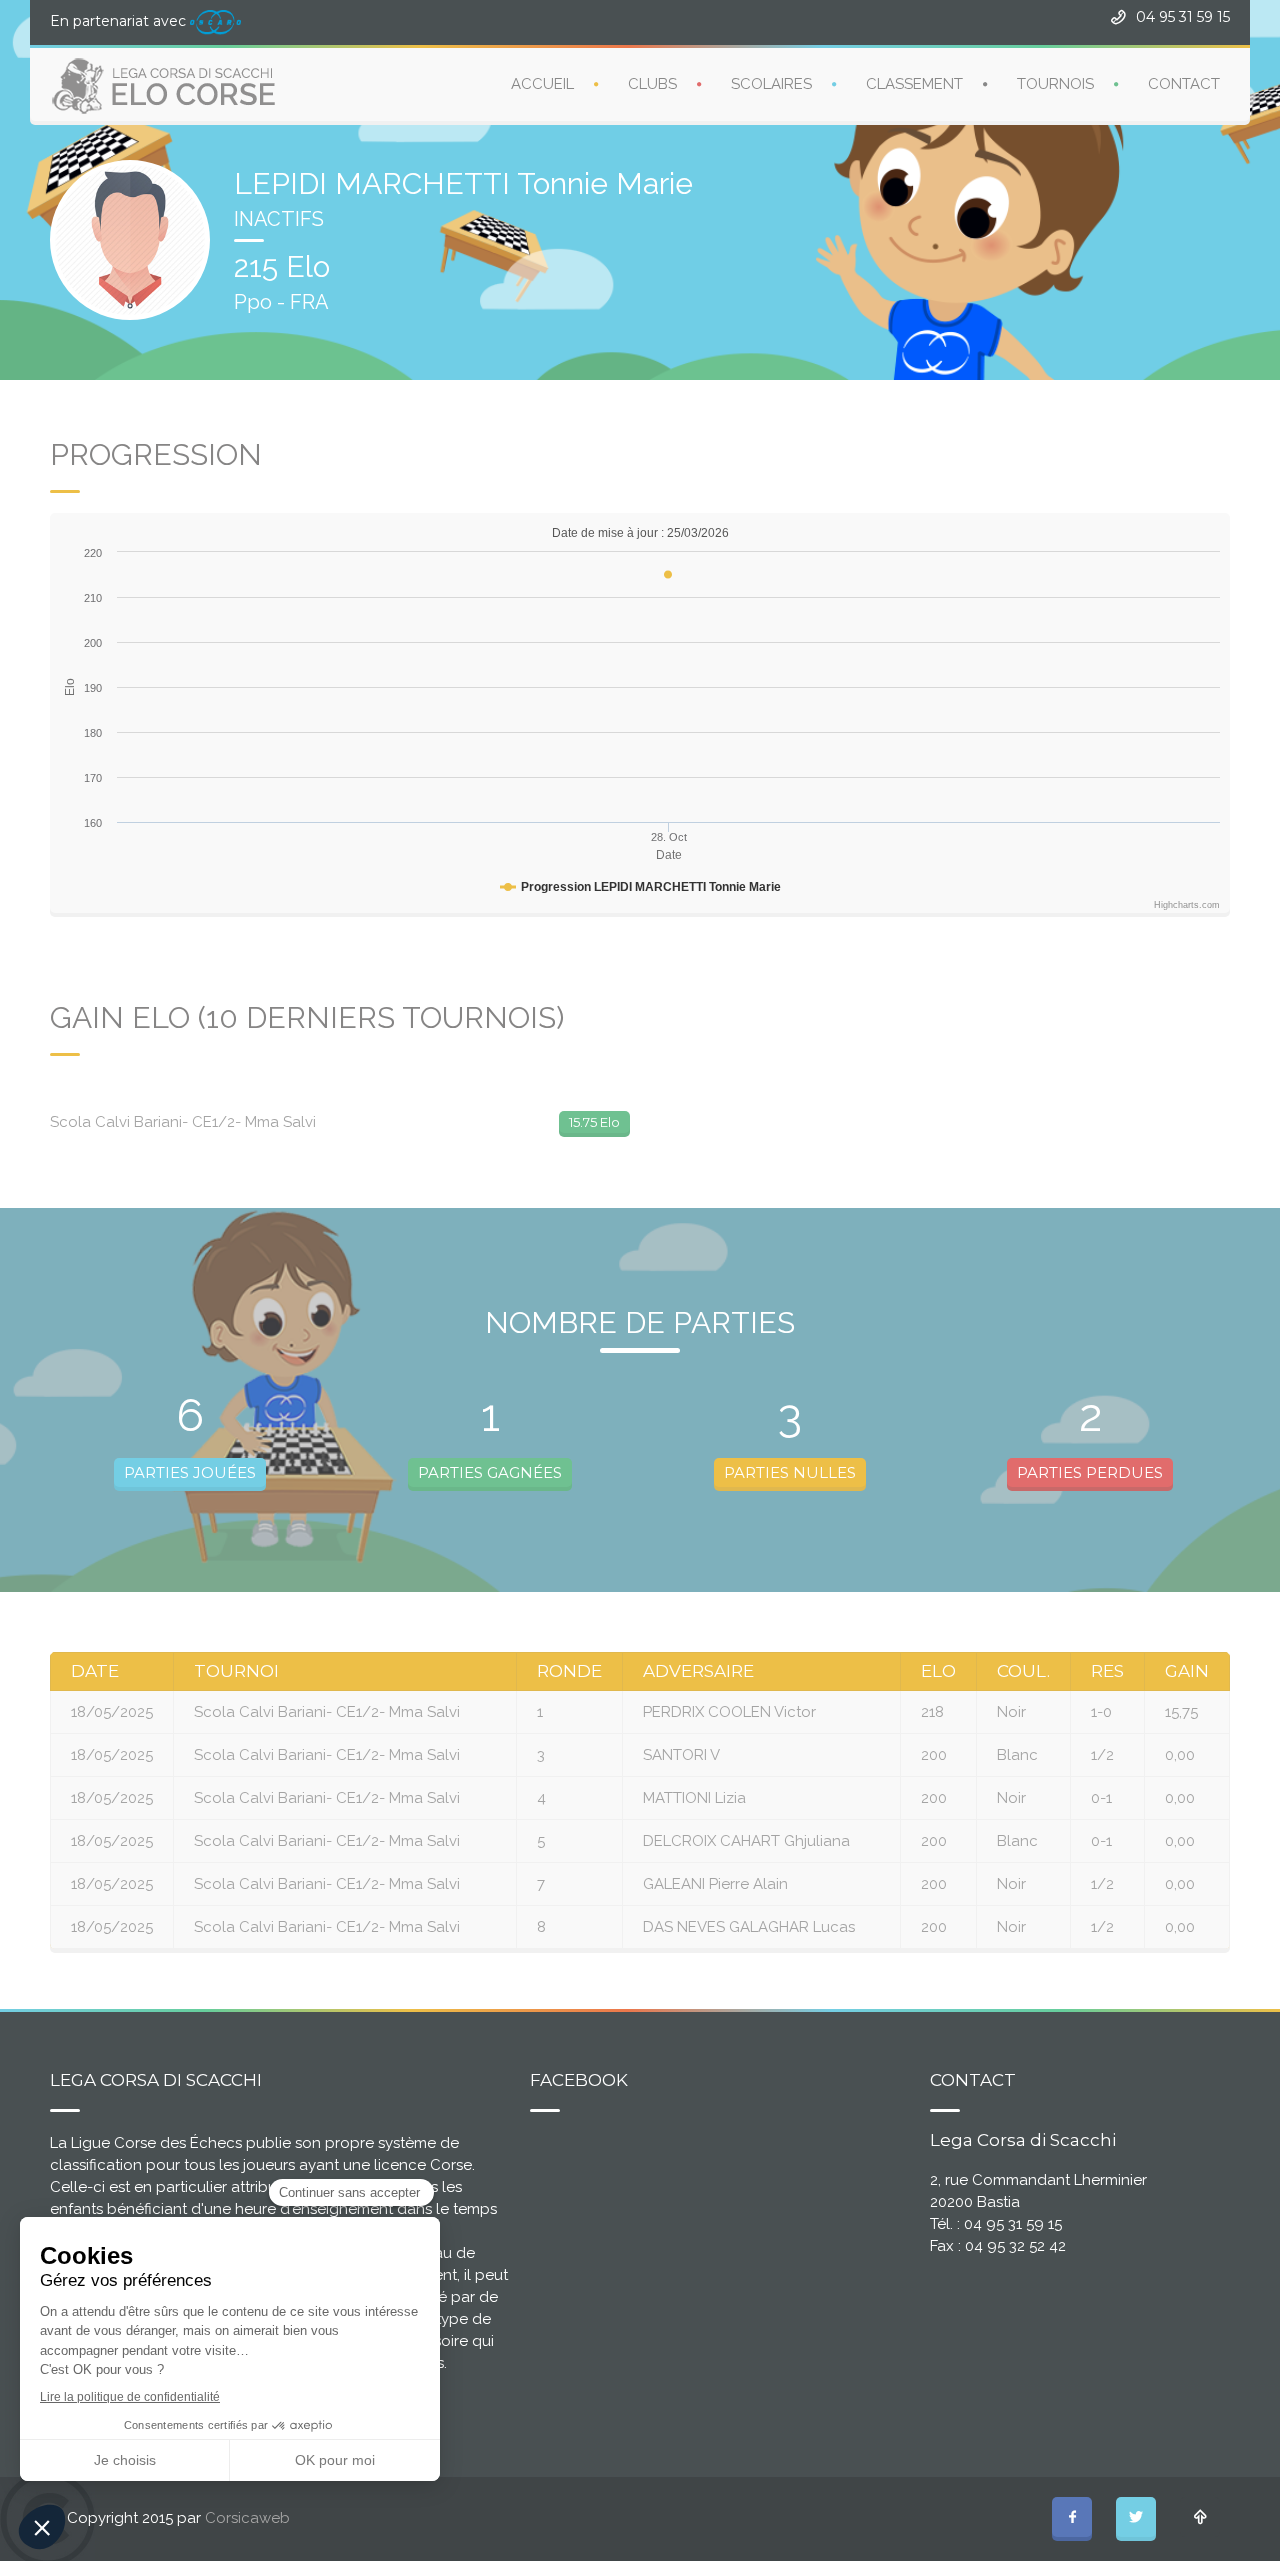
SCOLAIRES (771, 84)
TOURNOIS (1055, 84)
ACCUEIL (542, 84)
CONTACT (1184, 84)
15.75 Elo (594, 1122)
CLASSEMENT (914, 84)
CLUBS (652, 84)
